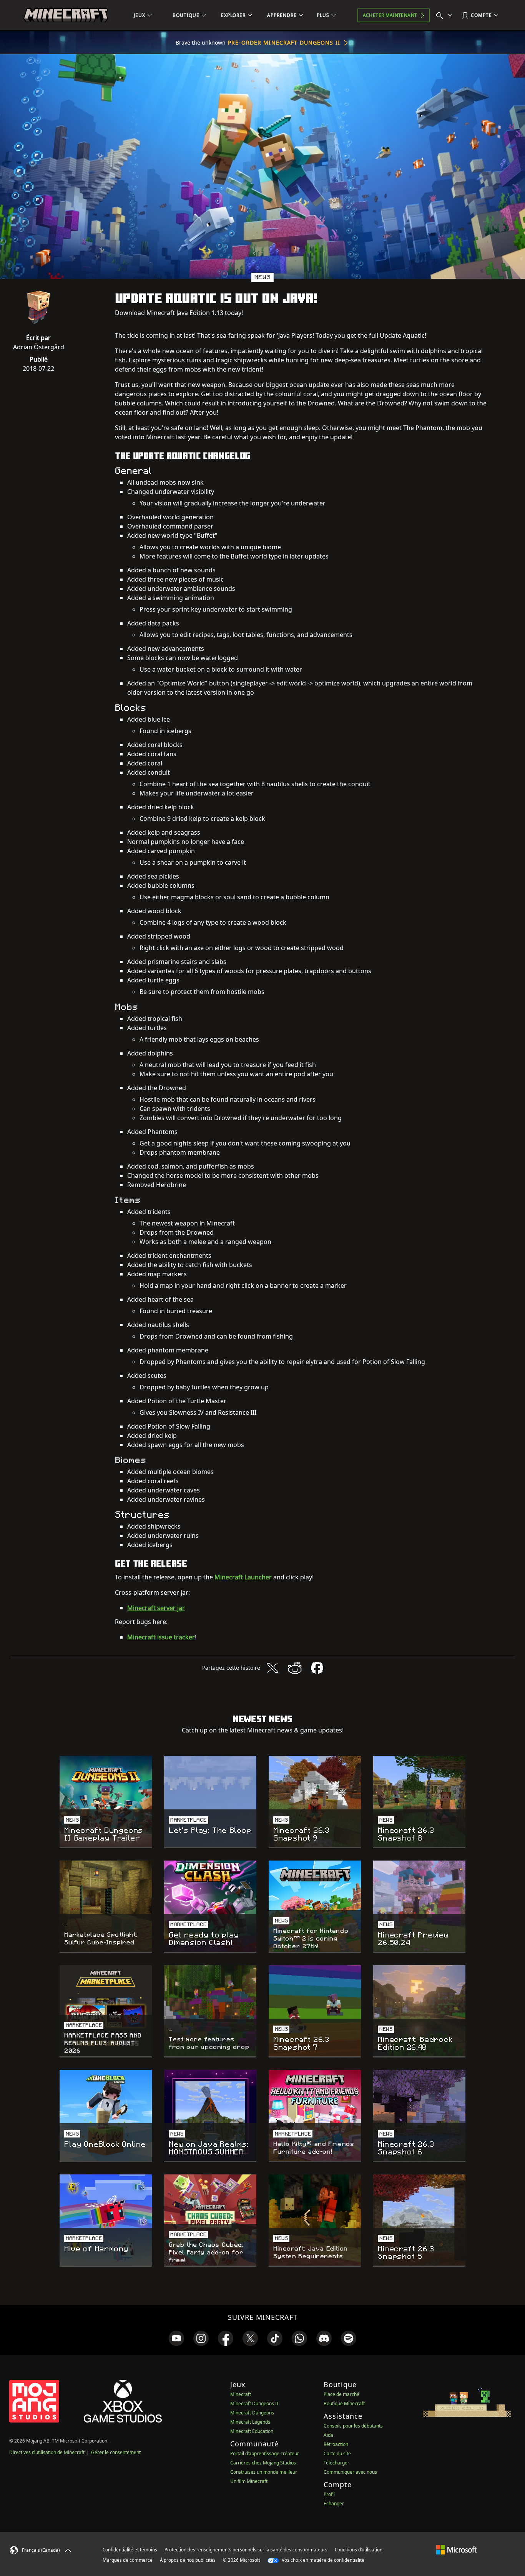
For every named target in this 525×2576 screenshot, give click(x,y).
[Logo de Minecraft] (66, 15)
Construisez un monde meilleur (264, 2472)
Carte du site (337, 2453)
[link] (176, 2338)
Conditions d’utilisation (359, 2550)
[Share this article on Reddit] (295, 1668)
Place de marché (341, 2394)
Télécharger (336, 2463)
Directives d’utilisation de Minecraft (47, 2452)
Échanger (334, 2503)
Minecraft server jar (156, 1608)
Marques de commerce (128, 2560)
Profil (329, 2494)
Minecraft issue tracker (161, 1637)
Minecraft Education (252, 2431)
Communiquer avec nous (350, 2472)
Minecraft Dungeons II (254, 2403)
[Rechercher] (446, 15)
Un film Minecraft (249, 2481)
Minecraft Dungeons (252, 2413)
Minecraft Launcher (243, 1577)
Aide (328, 2435)
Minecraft (241, 2394)
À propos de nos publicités (188, 2560)
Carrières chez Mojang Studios (263, 2463)
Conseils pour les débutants (353, 2426)
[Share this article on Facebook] (317, 1668)
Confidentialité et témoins (130, 2550)
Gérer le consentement (116, 2452)
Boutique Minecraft (344, 2403)
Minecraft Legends (250, 2422)
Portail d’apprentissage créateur (265, 2453)
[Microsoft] (456, 2549)
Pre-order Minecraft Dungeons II (284, 43)
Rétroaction (336, 2444)
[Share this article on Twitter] (272, 1668)
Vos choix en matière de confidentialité (322, 2560)
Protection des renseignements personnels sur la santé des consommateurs (246, 2550)
